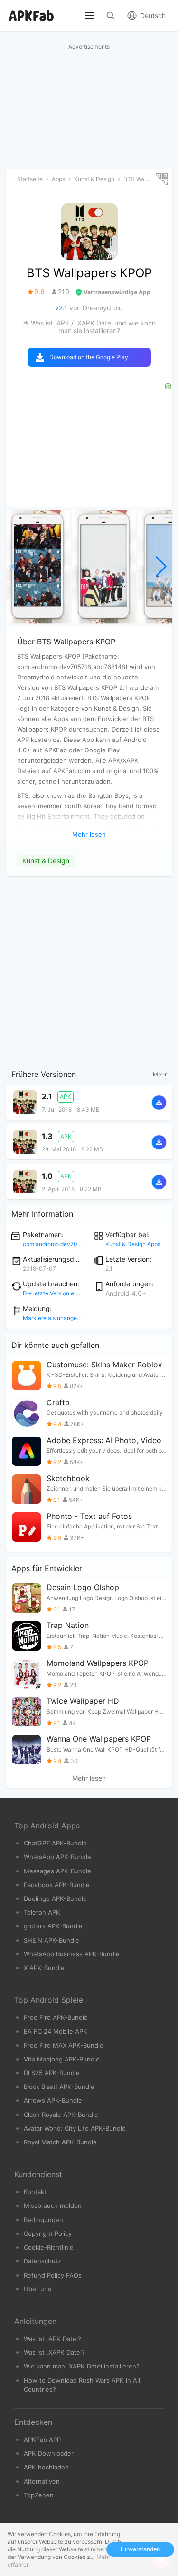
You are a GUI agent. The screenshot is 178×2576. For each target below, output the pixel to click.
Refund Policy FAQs (53, 2275)
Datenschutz (42, 2261)
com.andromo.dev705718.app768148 (72, 1244)
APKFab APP (42, 2440)
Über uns (37, 2289)
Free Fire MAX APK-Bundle (64, 2045)
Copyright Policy (48, 2233)
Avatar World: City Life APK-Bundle (75, 2128)
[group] (38, 567)
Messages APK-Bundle (57, 1871)
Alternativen (42, 2481)
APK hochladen (46, 2467)
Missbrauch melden (53, 2205)
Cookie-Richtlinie (49, 2247)
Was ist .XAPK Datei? (54, 2352)
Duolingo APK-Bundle (55, 1898)
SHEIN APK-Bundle (52, 1940)
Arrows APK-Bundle (53, 2100)
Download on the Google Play (89, 357)
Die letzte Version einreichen (61, 1293)
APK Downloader (49, 2453)
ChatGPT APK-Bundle (55, 1843)
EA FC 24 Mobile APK (56, 2031)
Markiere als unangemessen (60, 1318)
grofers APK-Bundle (53, 1926)
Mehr (160, 1074)
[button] (161, 567)
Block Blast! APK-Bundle (59, 2087)
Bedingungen (43, 2220)
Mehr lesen (89, 1778)
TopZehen (39, 2495)
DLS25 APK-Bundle (52, 2073)
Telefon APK (42, 1912)
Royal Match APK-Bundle (60, 2142)
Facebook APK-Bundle (57, 1885)
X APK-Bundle (44, 1968)
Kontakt (35, 2192)
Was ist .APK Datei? (52, 2339)
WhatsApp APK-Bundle (57, 1857)
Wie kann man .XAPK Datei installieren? (82, 2366)
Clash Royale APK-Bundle (61, 2115)
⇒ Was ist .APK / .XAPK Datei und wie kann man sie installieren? (89, 327)
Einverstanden (140, 2549)
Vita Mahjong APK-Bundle (62, 2059)
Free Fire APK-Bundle (56, 2017)
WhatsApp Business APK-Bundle (72, 1954)
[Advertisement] (89, 971)
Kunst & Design (46, 861)
